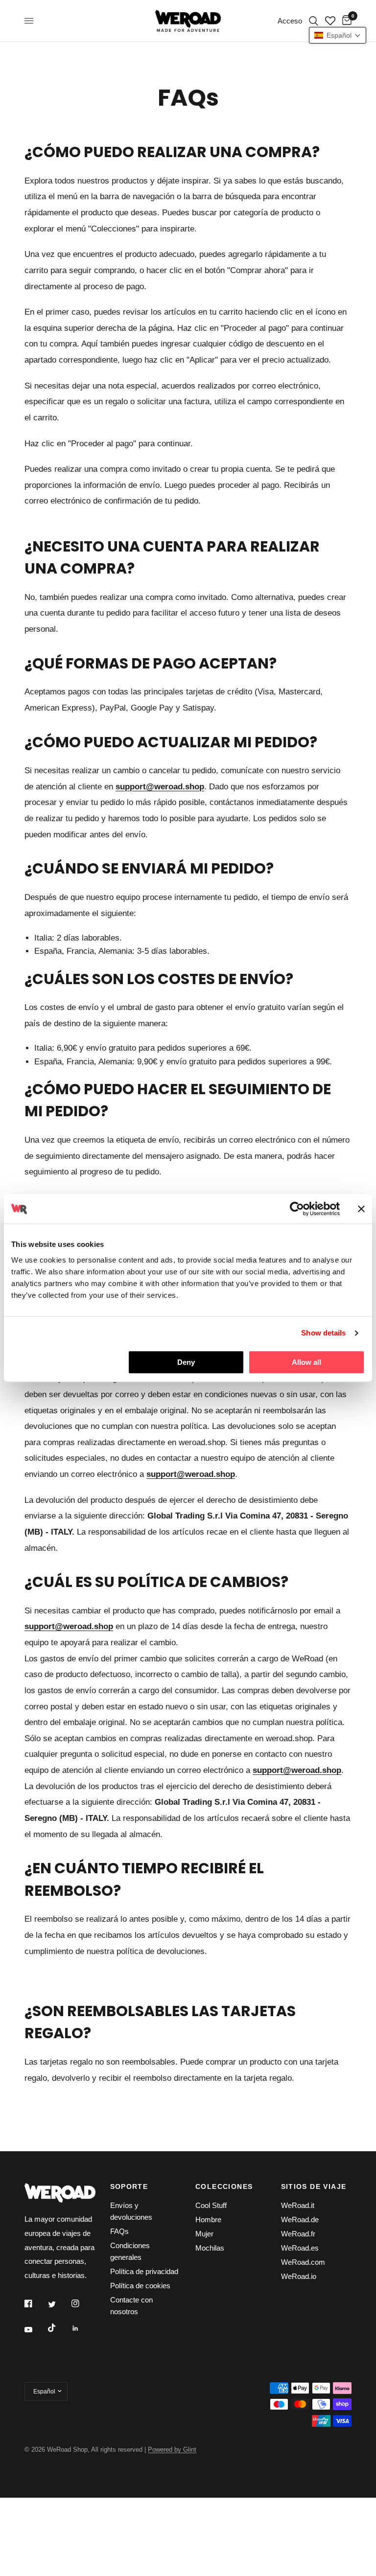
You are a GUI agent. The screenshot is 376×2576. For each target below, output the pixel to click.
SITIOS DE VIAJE (314, 2186)
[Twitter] (59, 2304)
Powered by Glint (172, 2449)
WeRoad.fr (298, 2234)
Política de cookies (140, 2286)
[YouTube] (35, 2330)
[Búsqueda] (314, 21)
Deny (186, 1362)
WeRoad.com (303, 2262)
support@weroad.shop (297, 1770)
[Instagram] (82, 2303)
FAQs (119, 2231)
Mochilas (210, 2248)
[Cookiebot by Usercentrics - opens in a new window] (297, 1209)
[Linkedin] (82, 2328)
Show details (323, 1333)
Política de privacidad (144, 2271)
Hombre (208, 2219)
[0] (345, 21)
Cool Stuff (211, 2205)
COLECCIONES (224, 2186)
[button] (338, 35)
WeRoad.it (298, 2205)
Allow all (306, 1362)
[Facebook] (35, 2303)
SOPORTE (129, 2186)
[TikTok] (59, 2328)
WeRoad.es (300, 2248)
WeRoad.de (300, 2219)
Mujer (204, 2234)
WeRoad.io (299, 2276)
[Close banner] (361, 1209)
